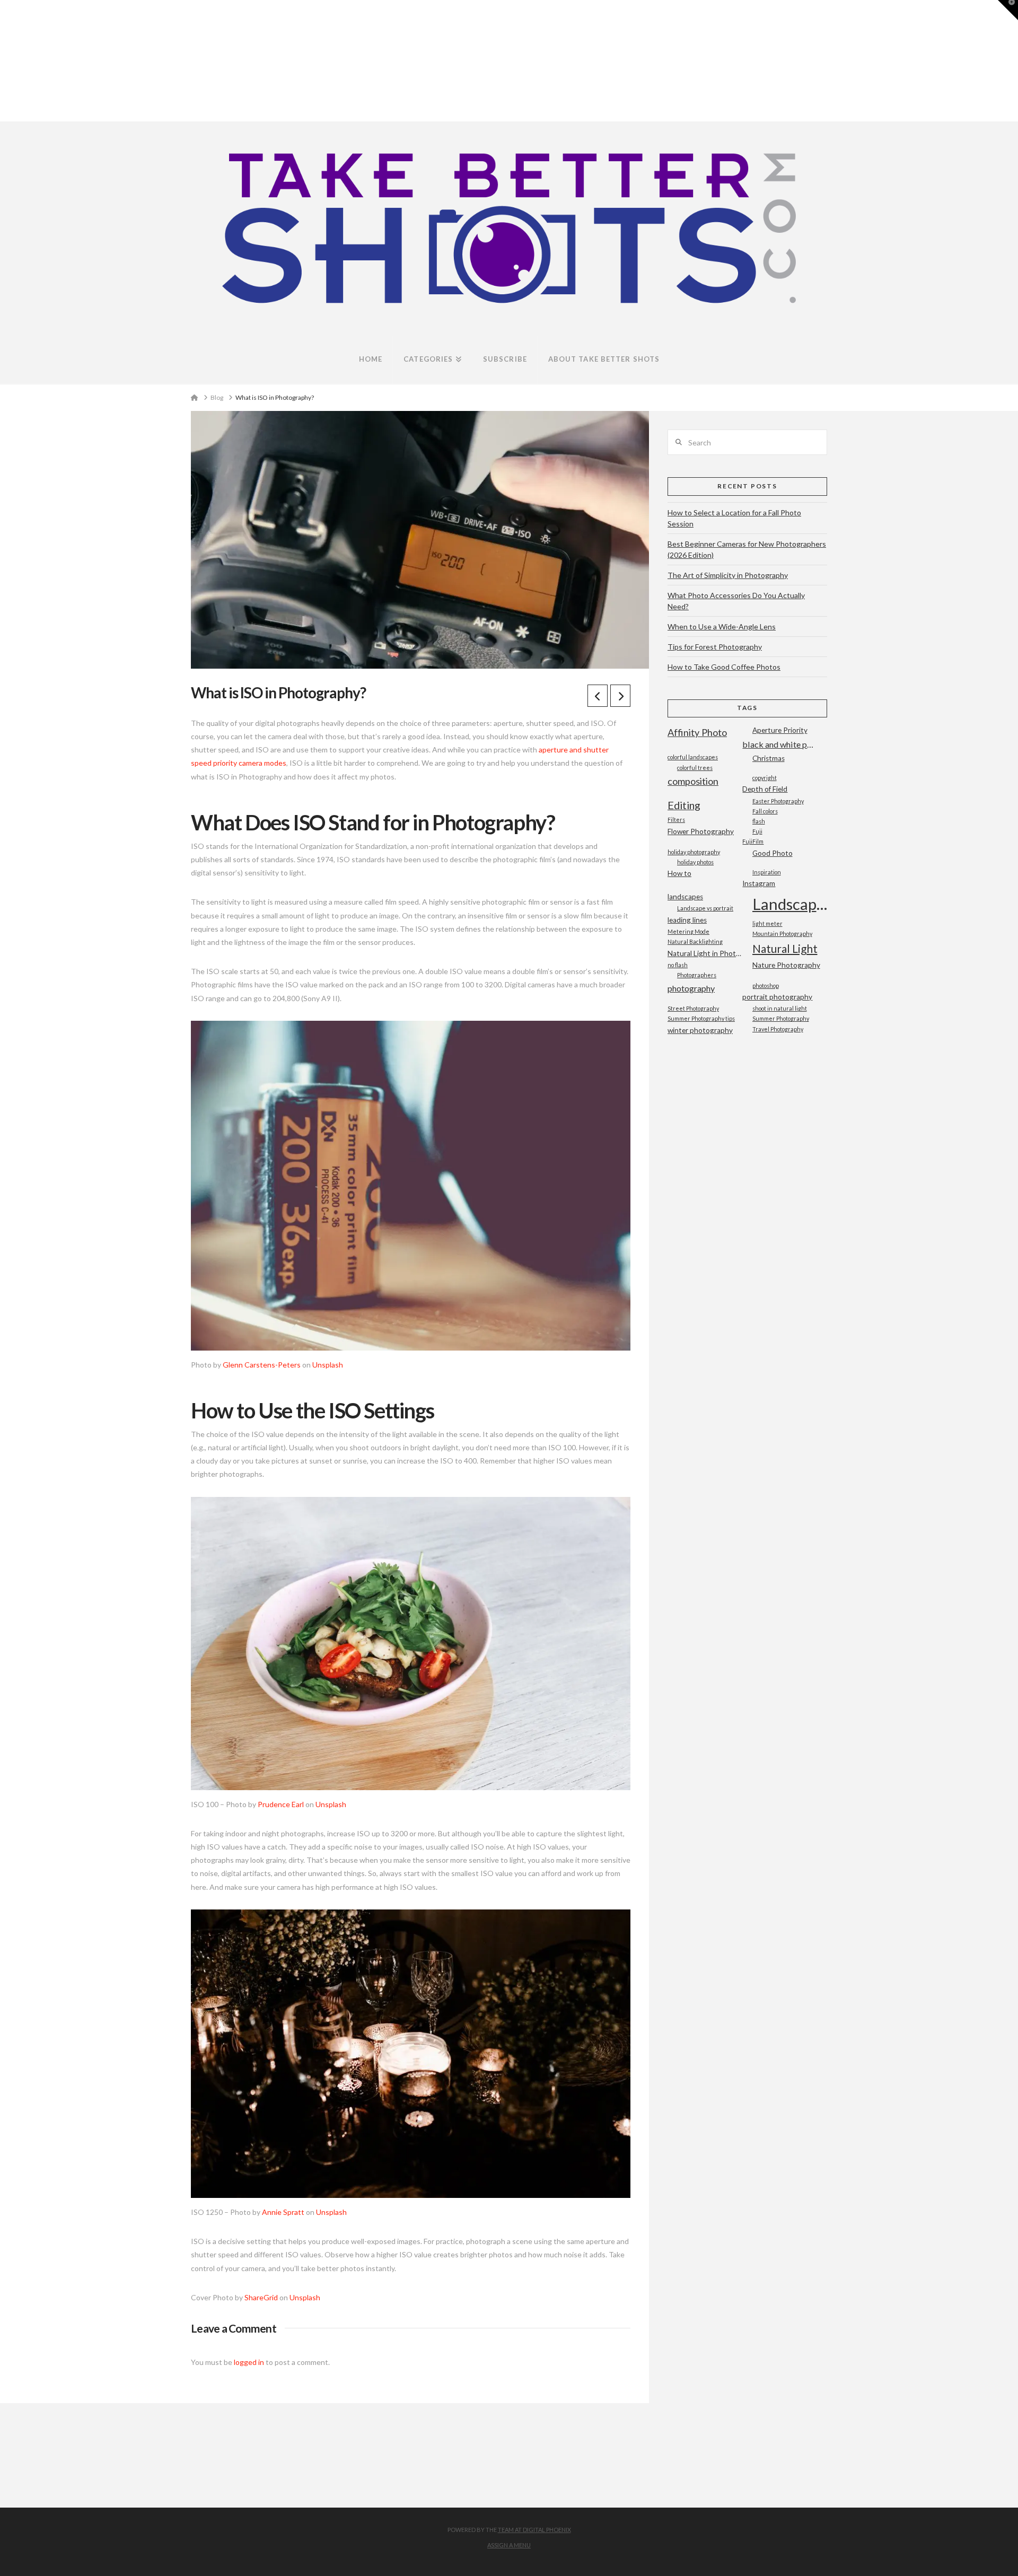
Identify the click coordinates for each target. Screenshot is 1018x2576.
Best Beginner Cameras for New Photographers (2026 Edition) (747, 549)
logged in (249, 2362)
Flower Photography (701, 831)
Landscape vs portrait (705, 908)
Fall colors (765, 811)
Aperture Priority (780, 730)
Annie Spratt (283, 2212)
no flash (678, 965)
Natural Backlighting (695, 941)
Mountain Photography (782, 934)
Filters (676, 820)
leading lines (687, 920)
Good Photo (773, 853)
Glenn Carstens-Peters (262, 1365)
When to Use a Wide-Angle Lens (722, 627)
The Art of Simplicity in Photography (728, 575)
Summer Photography (781, 1018)
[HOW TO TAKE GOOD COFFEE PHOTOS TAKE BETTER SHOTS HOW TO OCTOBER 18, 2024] (5, 61)
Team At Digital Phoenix (534, 2530)
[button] (1008, 10)
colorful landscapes (693, 757)
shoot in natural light (780, 1008)
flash (759, 821)
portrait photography (777, 997)
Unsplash (328, 1365)
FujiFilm (753, 841)
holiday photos (695, 862)
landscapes (685, 897)
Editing (684, 805)
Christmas (769, 758)
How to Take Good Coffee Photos (724, 667)
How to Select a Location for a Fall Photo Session (734, 518)
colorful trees (695, 768)
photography (691, 988)
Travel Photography (778, 1029)
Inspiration (767, 872)
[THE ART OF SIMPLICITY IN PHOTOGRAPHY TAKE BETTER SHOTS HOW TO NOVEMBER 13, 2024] (2, 61)
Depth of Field (765, 789)
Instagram (759, 883)
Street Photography (693, 1008)
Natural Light (785, 948)
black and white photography (780, 744)
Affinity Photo (697, 732)
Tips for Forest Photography (715, 647)
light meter (767, 923)
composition (693, 781)
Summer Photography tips (701, 1018)
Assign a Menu (509, 2545)
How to (679, 873)
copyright (765, 778)
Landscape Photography (790, 904)
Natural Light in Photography (705, 953)
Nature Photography (786, 965)
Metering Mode (688, 931)
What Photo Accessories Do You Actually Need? (736, 601)
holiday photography (694, 852)
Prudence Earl (281, 1804)
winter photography (700, 1030)
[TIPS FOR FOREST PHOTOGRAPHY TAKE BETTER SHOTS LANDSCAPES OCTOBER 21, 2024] (4, 61)
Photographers (697, 975)
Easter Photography (778, 801)
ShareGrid (261, 2297)
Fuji (757, 831)
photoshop (766, 985)
